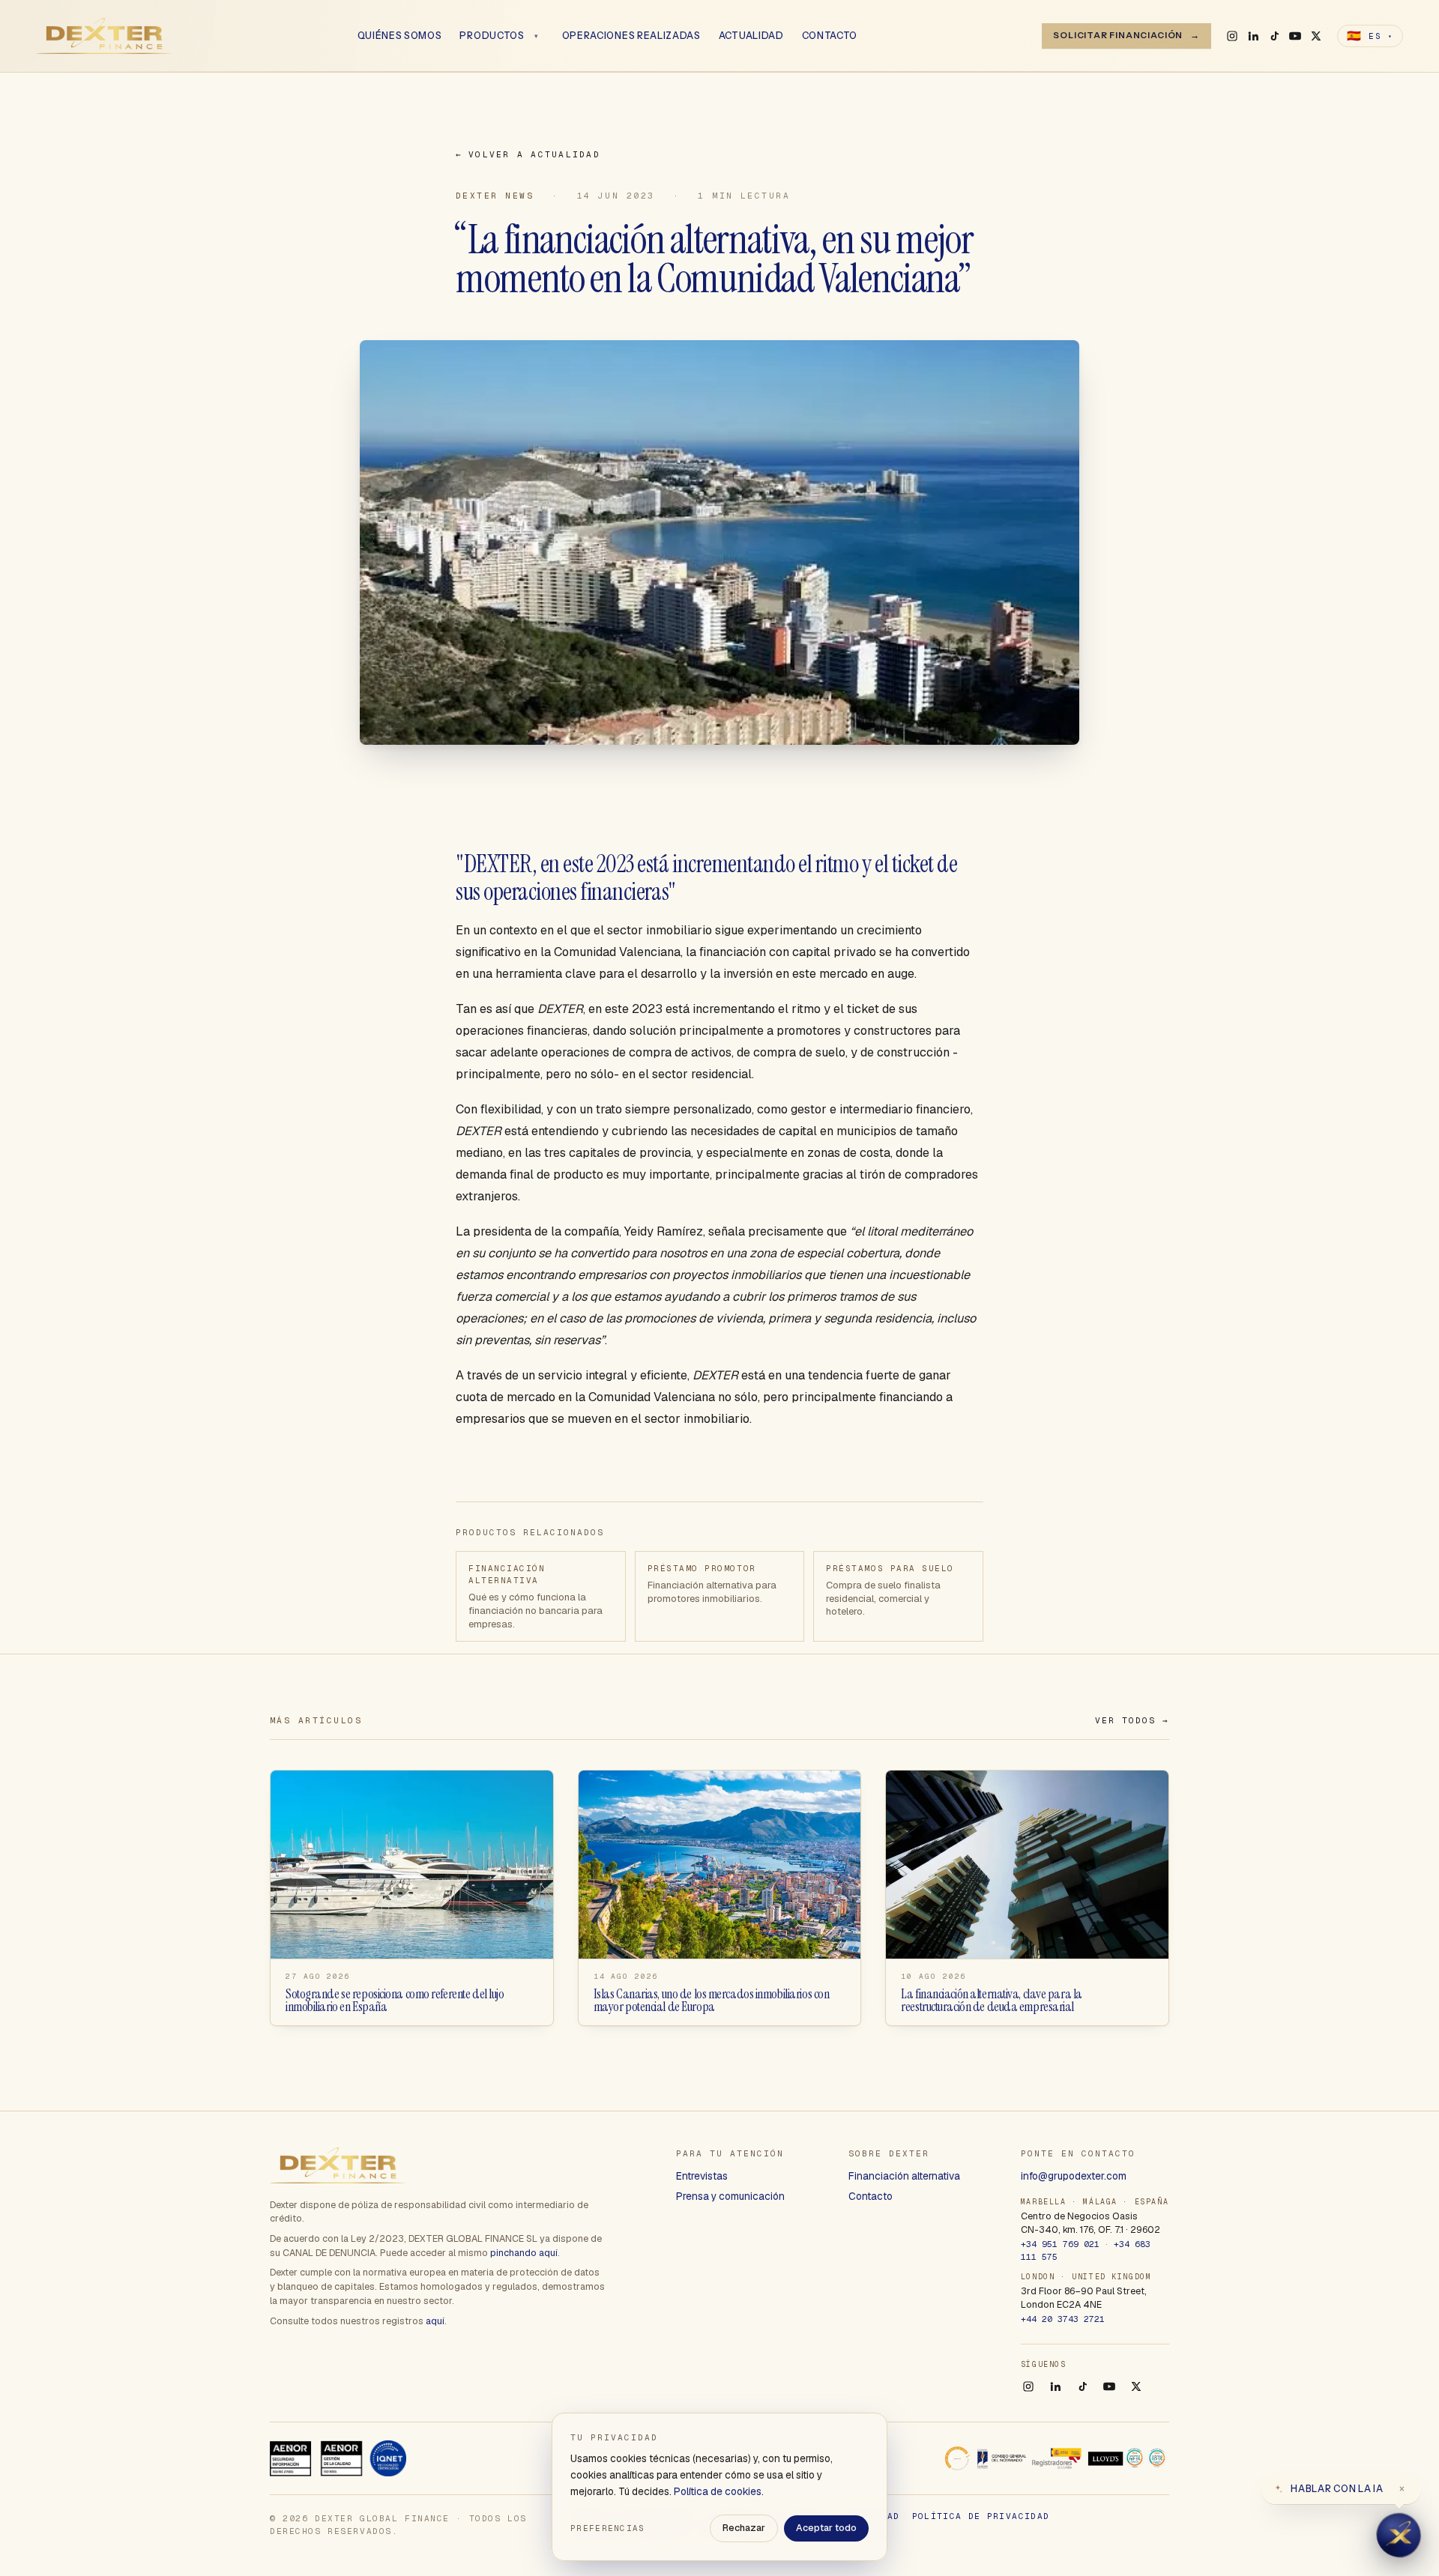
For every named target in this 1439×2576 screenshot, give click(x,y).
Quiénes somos (400, 36)
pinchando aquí (524, 2253)
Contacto (830, 36)
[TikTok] (1274, 36)
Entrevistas (702, 2176)
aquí (435, 2321)
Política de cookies (718, 2491)
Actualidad (751, 36)
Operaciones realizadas (631, 36)
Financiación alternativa (904, 2176)
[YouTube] (1295, 36)
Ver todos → (1132, 1720)
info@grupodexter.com (1074, 2176)
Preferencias (608, 2528)
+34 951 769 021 (1060, 2244)
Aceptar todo (826, 2528)
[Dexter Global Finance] (104, 36)
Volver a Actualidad (528, 154)
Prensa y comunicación (730, 2196)
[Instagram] (1232, 36)
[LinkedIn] (1253, 36)
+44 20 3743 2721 (1063, 2319)
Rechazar (744, 2528)
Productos (492, 36)
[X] (1316, 36)
